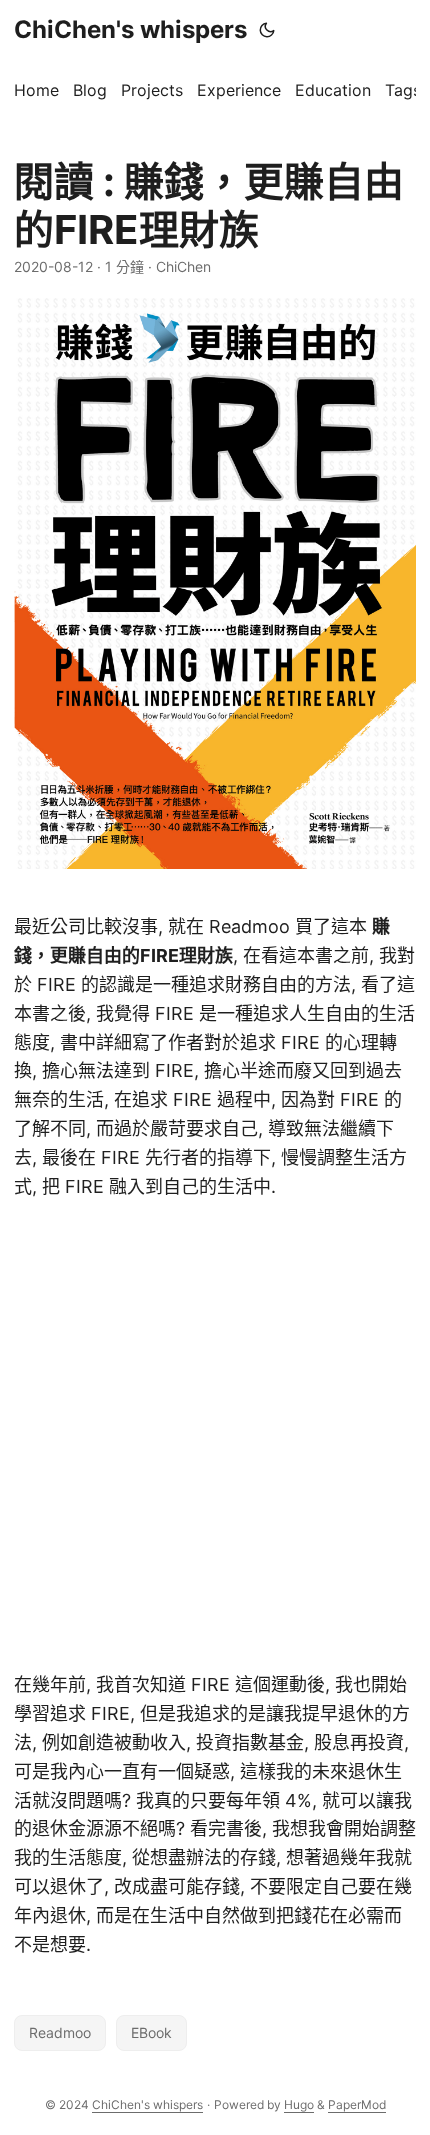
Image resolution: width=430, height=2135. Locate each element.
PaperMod (357, 2104)
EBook (151, 2032)
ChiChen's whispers (130, 29)
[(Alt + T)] (267, 30)
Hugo (299, 2104)
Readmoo (60, 2032)
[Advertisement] (215, 1436)
